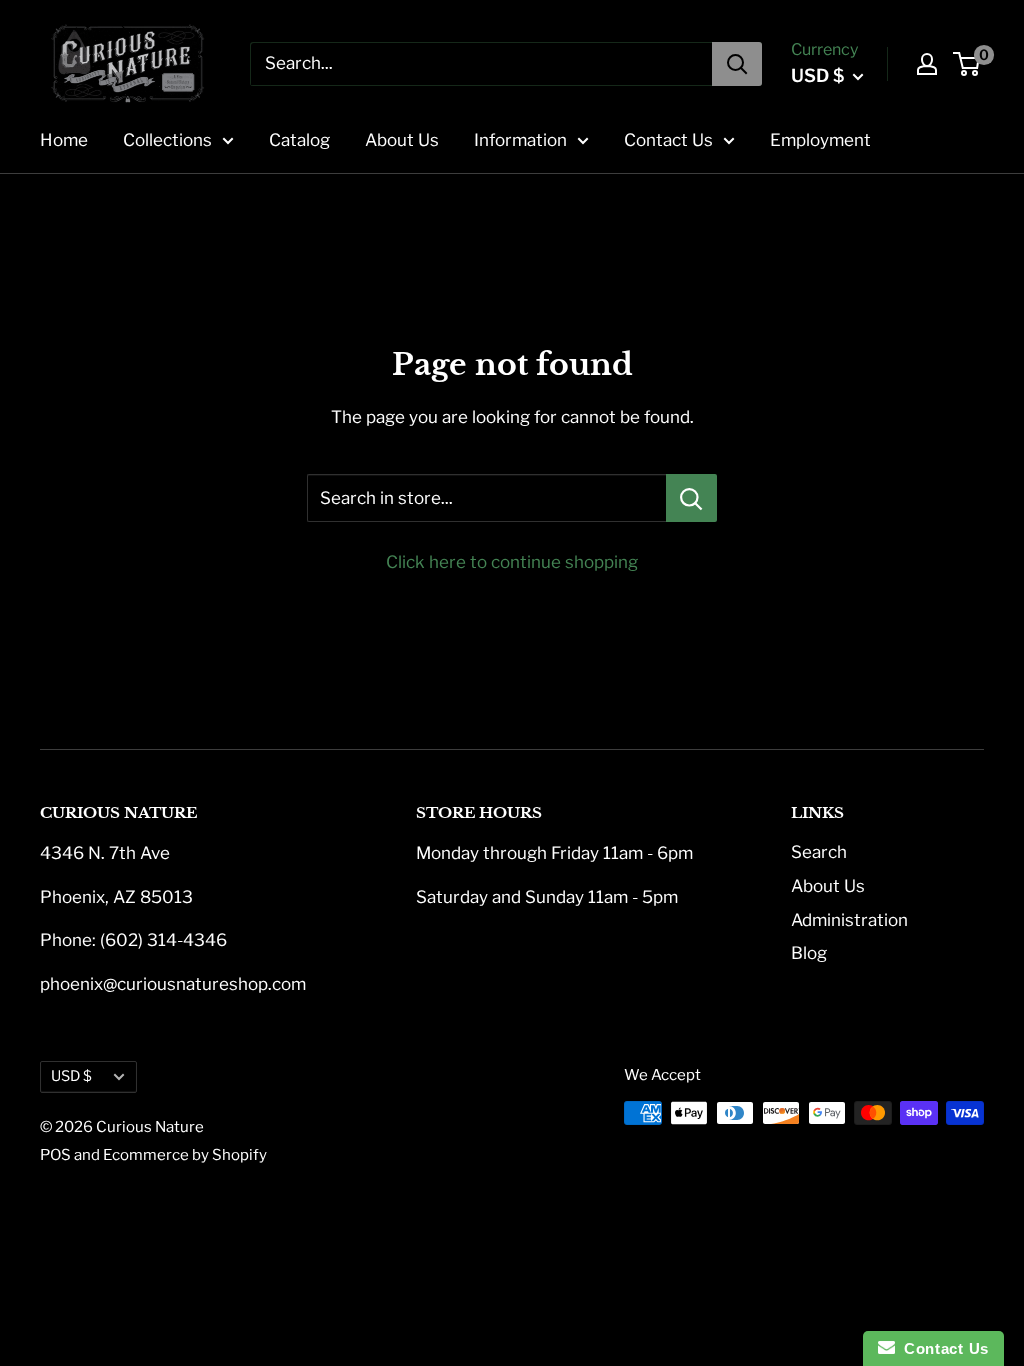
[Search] (737, 64)
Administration (849, 920)
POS (55, 1155)
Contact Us (668, 140)
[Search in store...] (691, 498)
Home (64, 140)
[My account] (927, 64)
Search (819, 852)
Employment (820, 140)
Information (520, 140)
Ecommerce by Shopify (185, 1155)
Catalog (299, 140)
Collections (167, 140)
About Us (402, 140)
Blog (809, 953)
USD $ (71, 1076)
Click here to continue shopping (512, 562)
